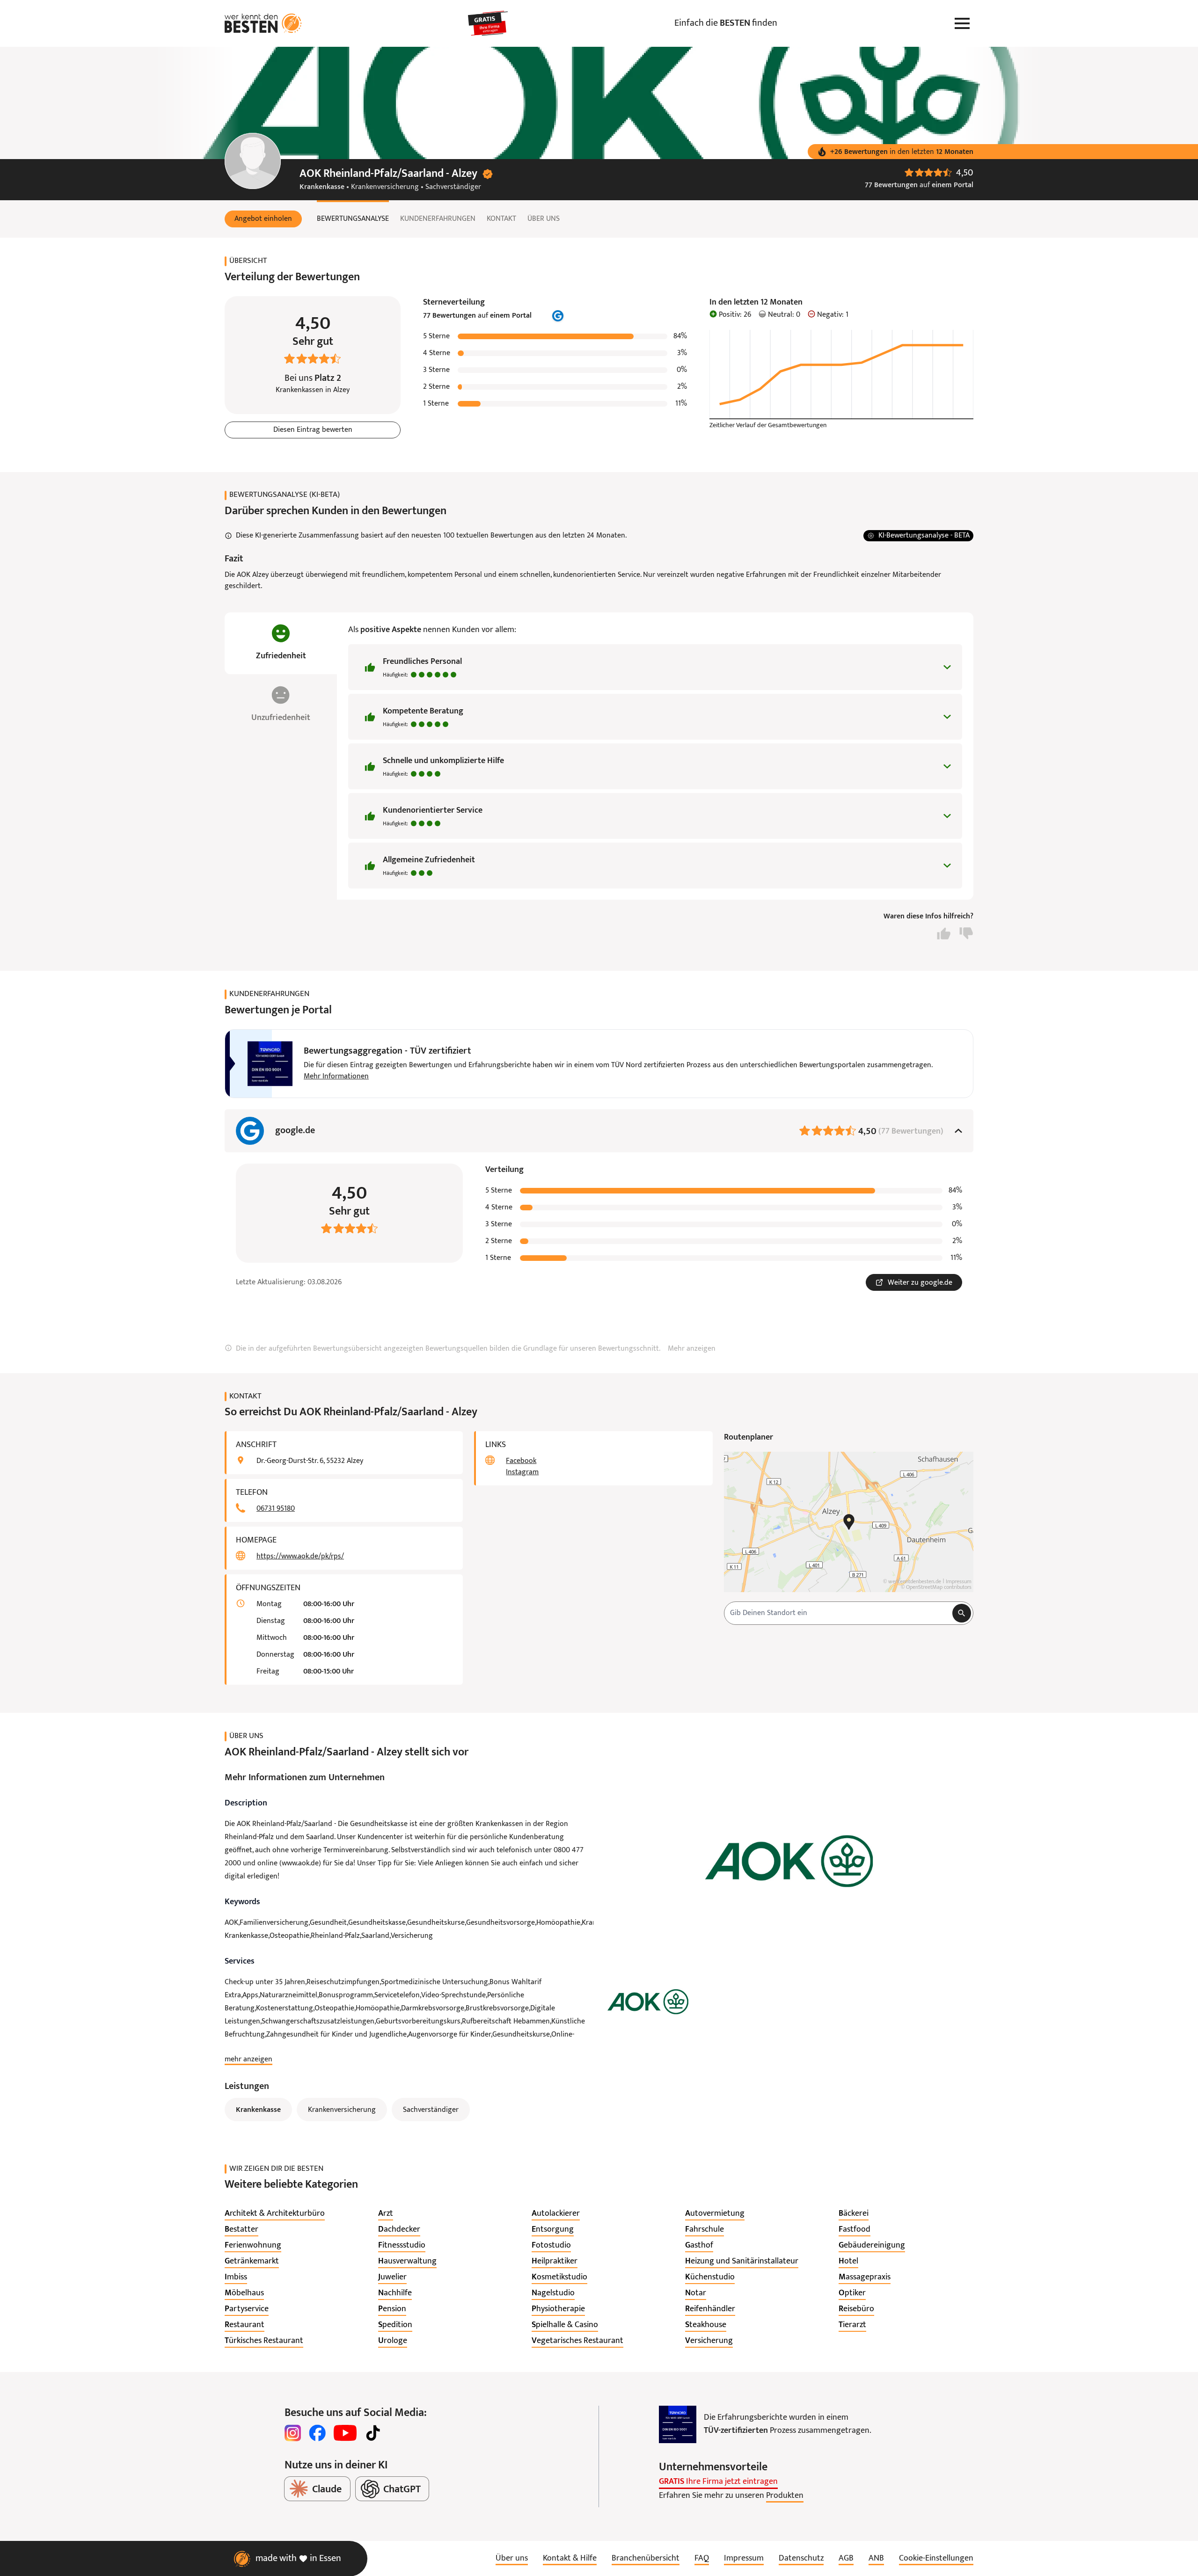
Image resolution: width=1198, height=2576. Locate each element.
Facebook (521, 1461)
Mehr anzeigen (692, 1349)
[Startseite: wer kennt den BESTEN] (263, 23)
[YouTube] (345, 2433)
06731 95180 (276, 1509)
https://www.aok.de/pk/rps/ (300, 1557)
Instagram (522, 1472)
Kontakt (501, 219)
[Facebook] (317, 2433)
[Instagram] (293, 2433)
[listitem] (275, 2214)
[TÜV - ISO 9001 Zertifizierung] (678, 2424)
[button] (263, 219)
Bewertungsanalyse (353, 219)
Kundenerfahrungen (438, 219)
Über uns (544, 219)
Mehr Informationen (336, 1077)
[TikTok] (373, 2433)
